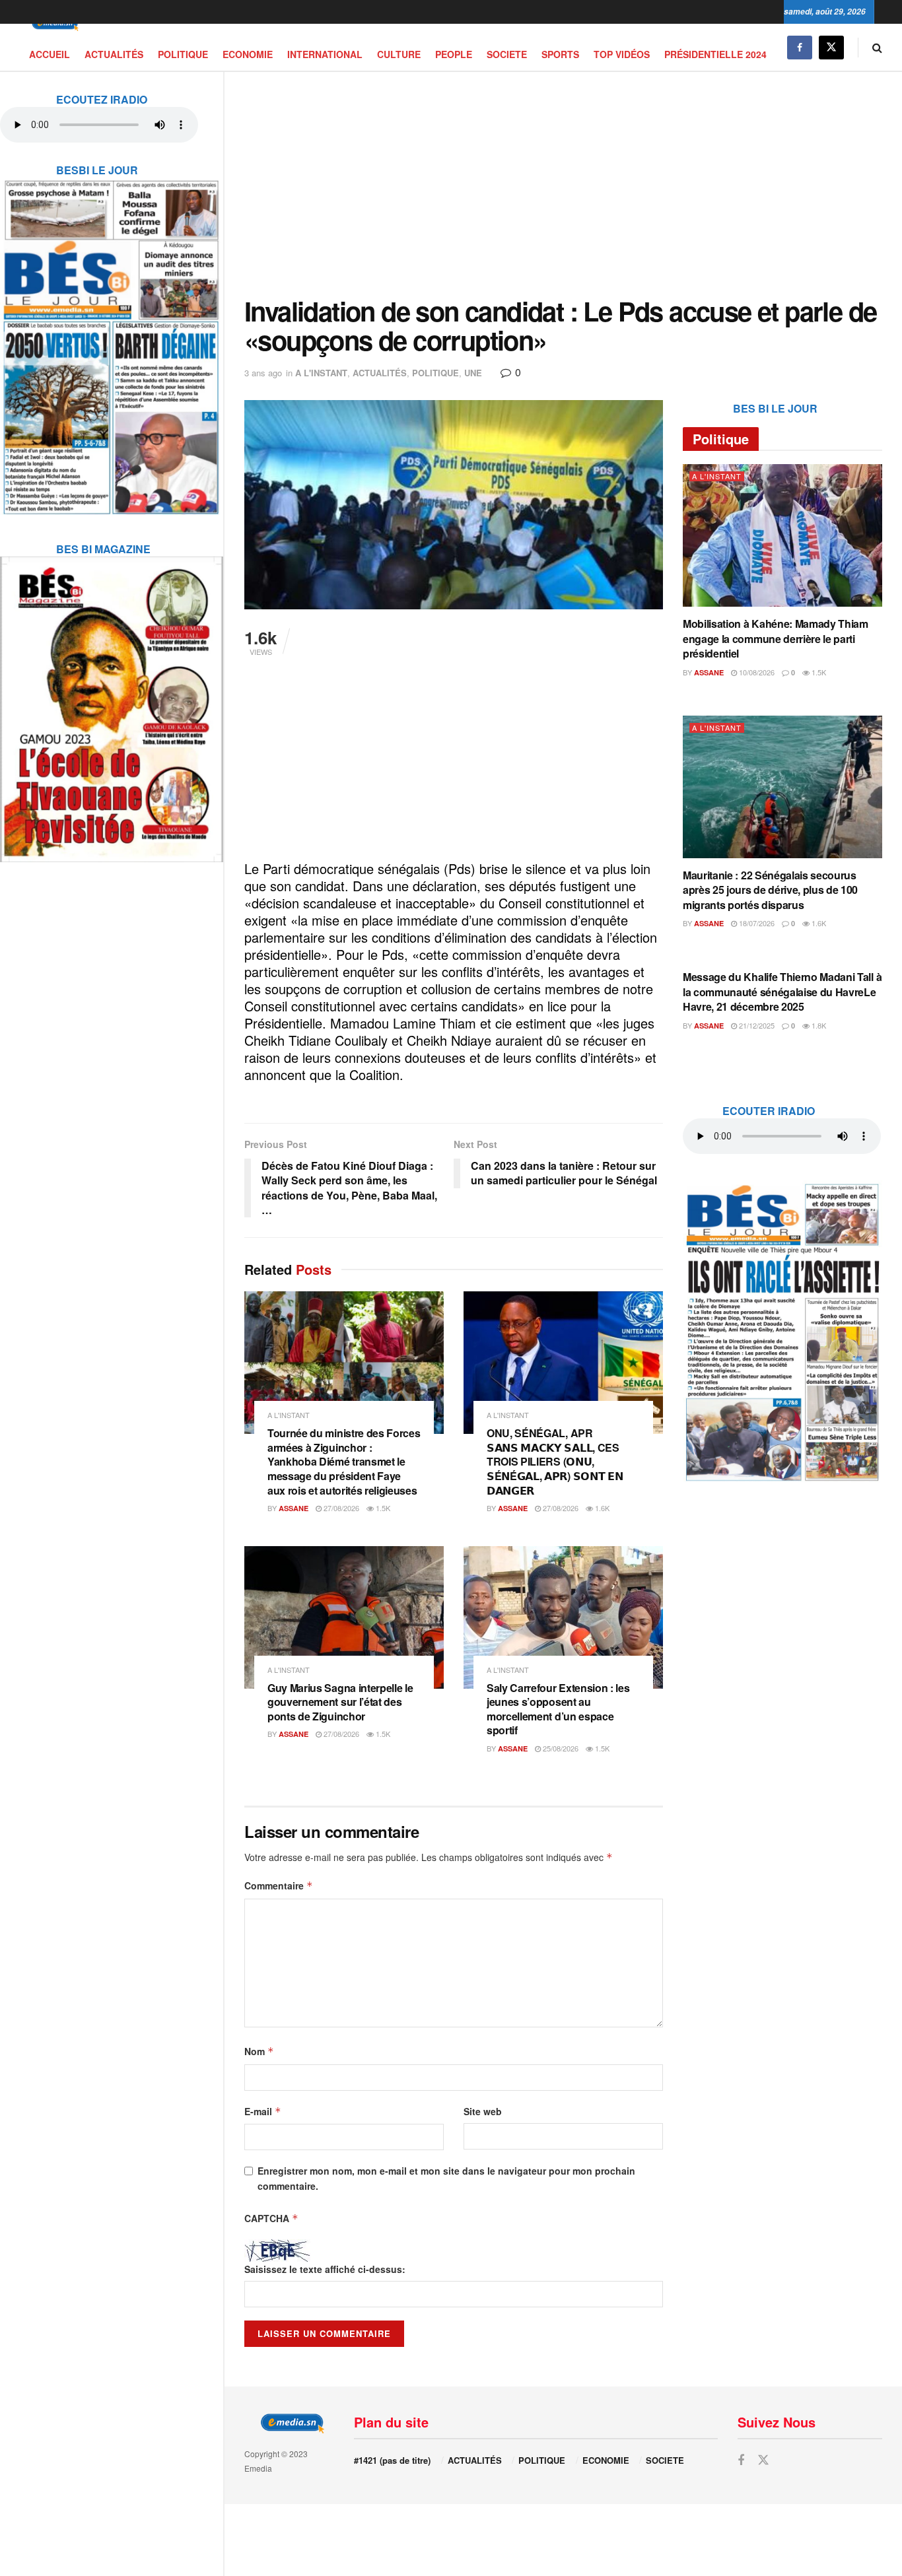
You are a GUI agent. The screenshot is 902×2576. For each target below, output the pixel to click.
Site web (483, 2111)
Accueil (50, 54)
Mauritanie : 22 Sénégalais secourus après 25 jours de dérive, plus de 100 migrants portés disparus (770, 890)
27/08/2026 (340, 1508)
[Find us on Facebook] (800, 47)
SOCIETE (507, 54)
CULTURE (399, 54)
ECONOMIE (248, 54)
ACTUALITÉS (114, 54)
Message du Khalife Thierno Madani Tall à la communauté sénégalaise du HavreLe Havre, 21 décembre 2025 (782, 992)
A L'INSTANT (321, 373)
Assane (294, 1508)
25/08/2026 (560, 1748)
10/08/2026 (756, 672)
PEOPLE (454, 54)
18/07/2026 (756, 923)
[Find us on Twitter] (831, 47)
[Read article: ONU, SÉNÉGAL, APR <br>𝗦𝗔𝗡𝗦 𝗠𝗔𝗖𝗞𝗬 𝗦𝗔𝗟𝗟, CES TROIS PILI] (563, 1363)
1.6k (601, 1508)
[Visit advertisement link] (112, 339)
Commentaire (279, 1885)
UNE (473, 373)
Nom (259, 2051)
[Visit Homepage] (53, 24)
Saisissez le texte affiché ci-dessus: (325, 2269)
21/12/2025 (756, 1025)
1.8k (818, 1025)
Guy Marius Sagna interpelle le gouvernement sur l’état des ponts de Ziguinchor (340, 1702)
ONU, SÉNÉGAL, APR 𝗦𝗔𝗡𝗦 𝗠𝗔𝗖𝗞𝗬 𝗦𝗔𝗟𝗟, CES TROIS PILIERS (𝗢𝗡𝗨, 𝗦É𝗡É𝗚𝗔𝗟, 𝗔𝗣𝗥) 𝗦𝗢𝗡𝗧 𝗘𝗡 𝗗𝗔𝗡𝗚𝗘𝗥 (555, 1461)
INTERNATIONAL (325, 54)
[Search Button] (877, 47)
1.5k (382, 1508)
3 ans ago (263, 373)
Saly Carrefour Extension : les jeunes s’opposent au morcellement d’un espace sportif (558, 1709)
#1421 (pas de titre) (392, 2460)
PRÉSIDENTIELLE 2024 (715, 54)
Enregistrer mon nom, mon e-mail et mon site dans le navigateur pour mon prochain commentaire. (446, 2178)
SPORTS (560, 54)
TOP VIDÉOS (622, 54)
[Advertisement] (563, 184)
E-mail (263, 2111)
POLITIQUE (183, 54)
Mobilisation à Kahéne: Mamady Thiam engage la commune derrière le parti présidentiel (776, 638)
